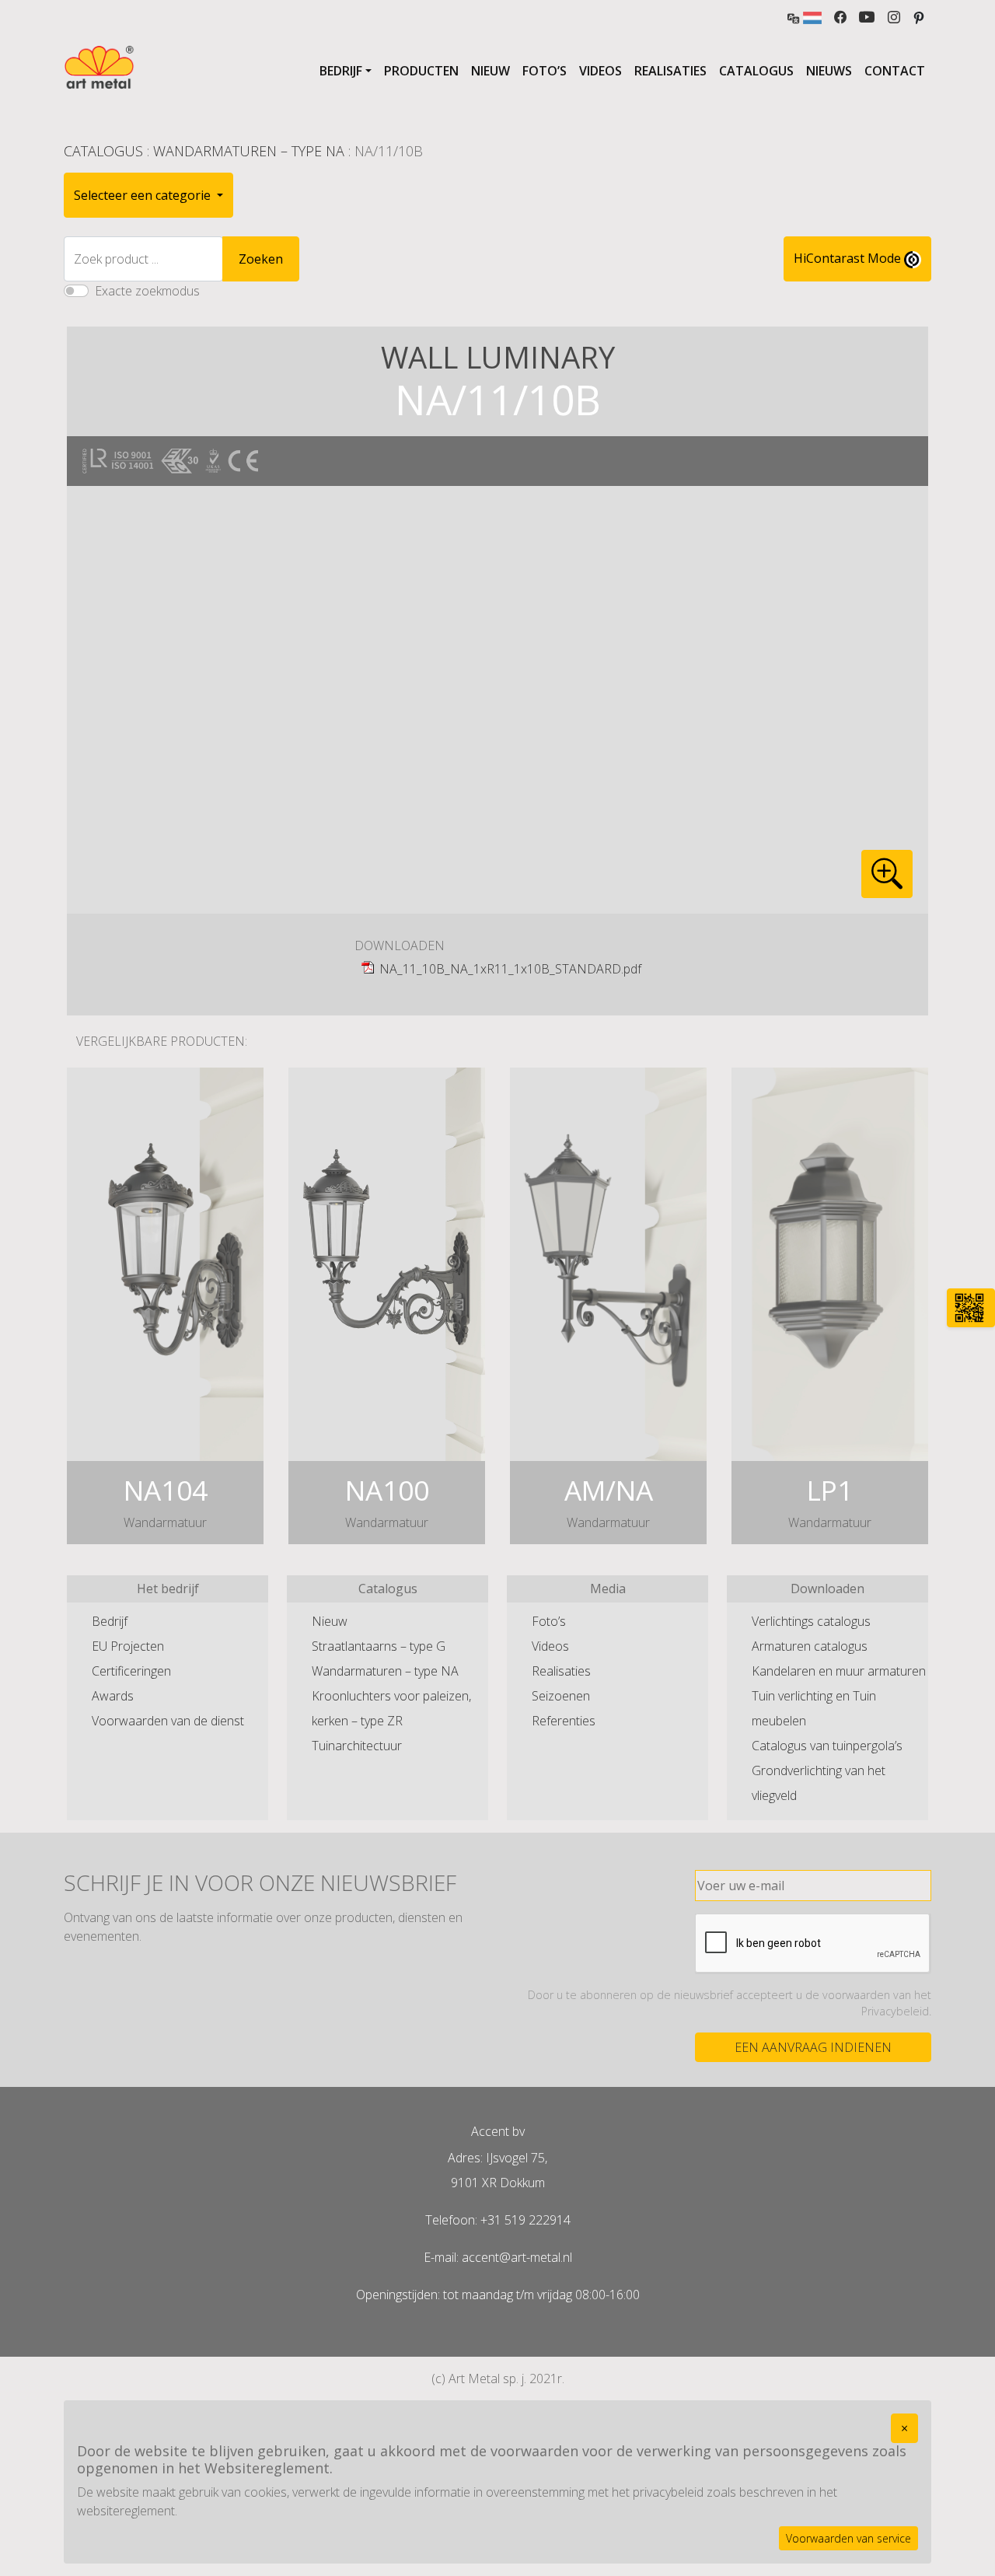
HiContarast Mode (849, 258)
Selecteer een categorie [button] (144, 195)
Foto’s (545, 71)
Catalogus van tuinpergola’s (827, 1746)
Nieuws (829, 71)
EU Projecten (128, 1646)
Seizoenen (561, 1696)
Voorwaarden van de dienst (168, 1721)
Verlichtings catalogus (811, 1621)
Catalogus (756, 71)
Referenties (564, 1721)
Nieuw (491, 71)
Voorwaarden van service (848, 2538)
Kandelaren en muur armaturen (839, 1671)
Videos (600, 71)
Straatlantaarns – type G (379, 1646)
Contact (895, 71)
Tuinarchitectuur (357, 1746)
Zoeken (261, 259)
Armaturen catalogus (810, 1646)
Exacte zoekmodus (147, 291)
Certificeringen (131, 1671)
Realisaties (670, 71)
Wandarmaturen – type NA (249, 151)
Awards (113, 1696)
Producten (421, 71)
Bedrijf (341, 71)
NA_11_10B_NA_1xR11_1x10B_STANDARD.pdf (510, 969)
